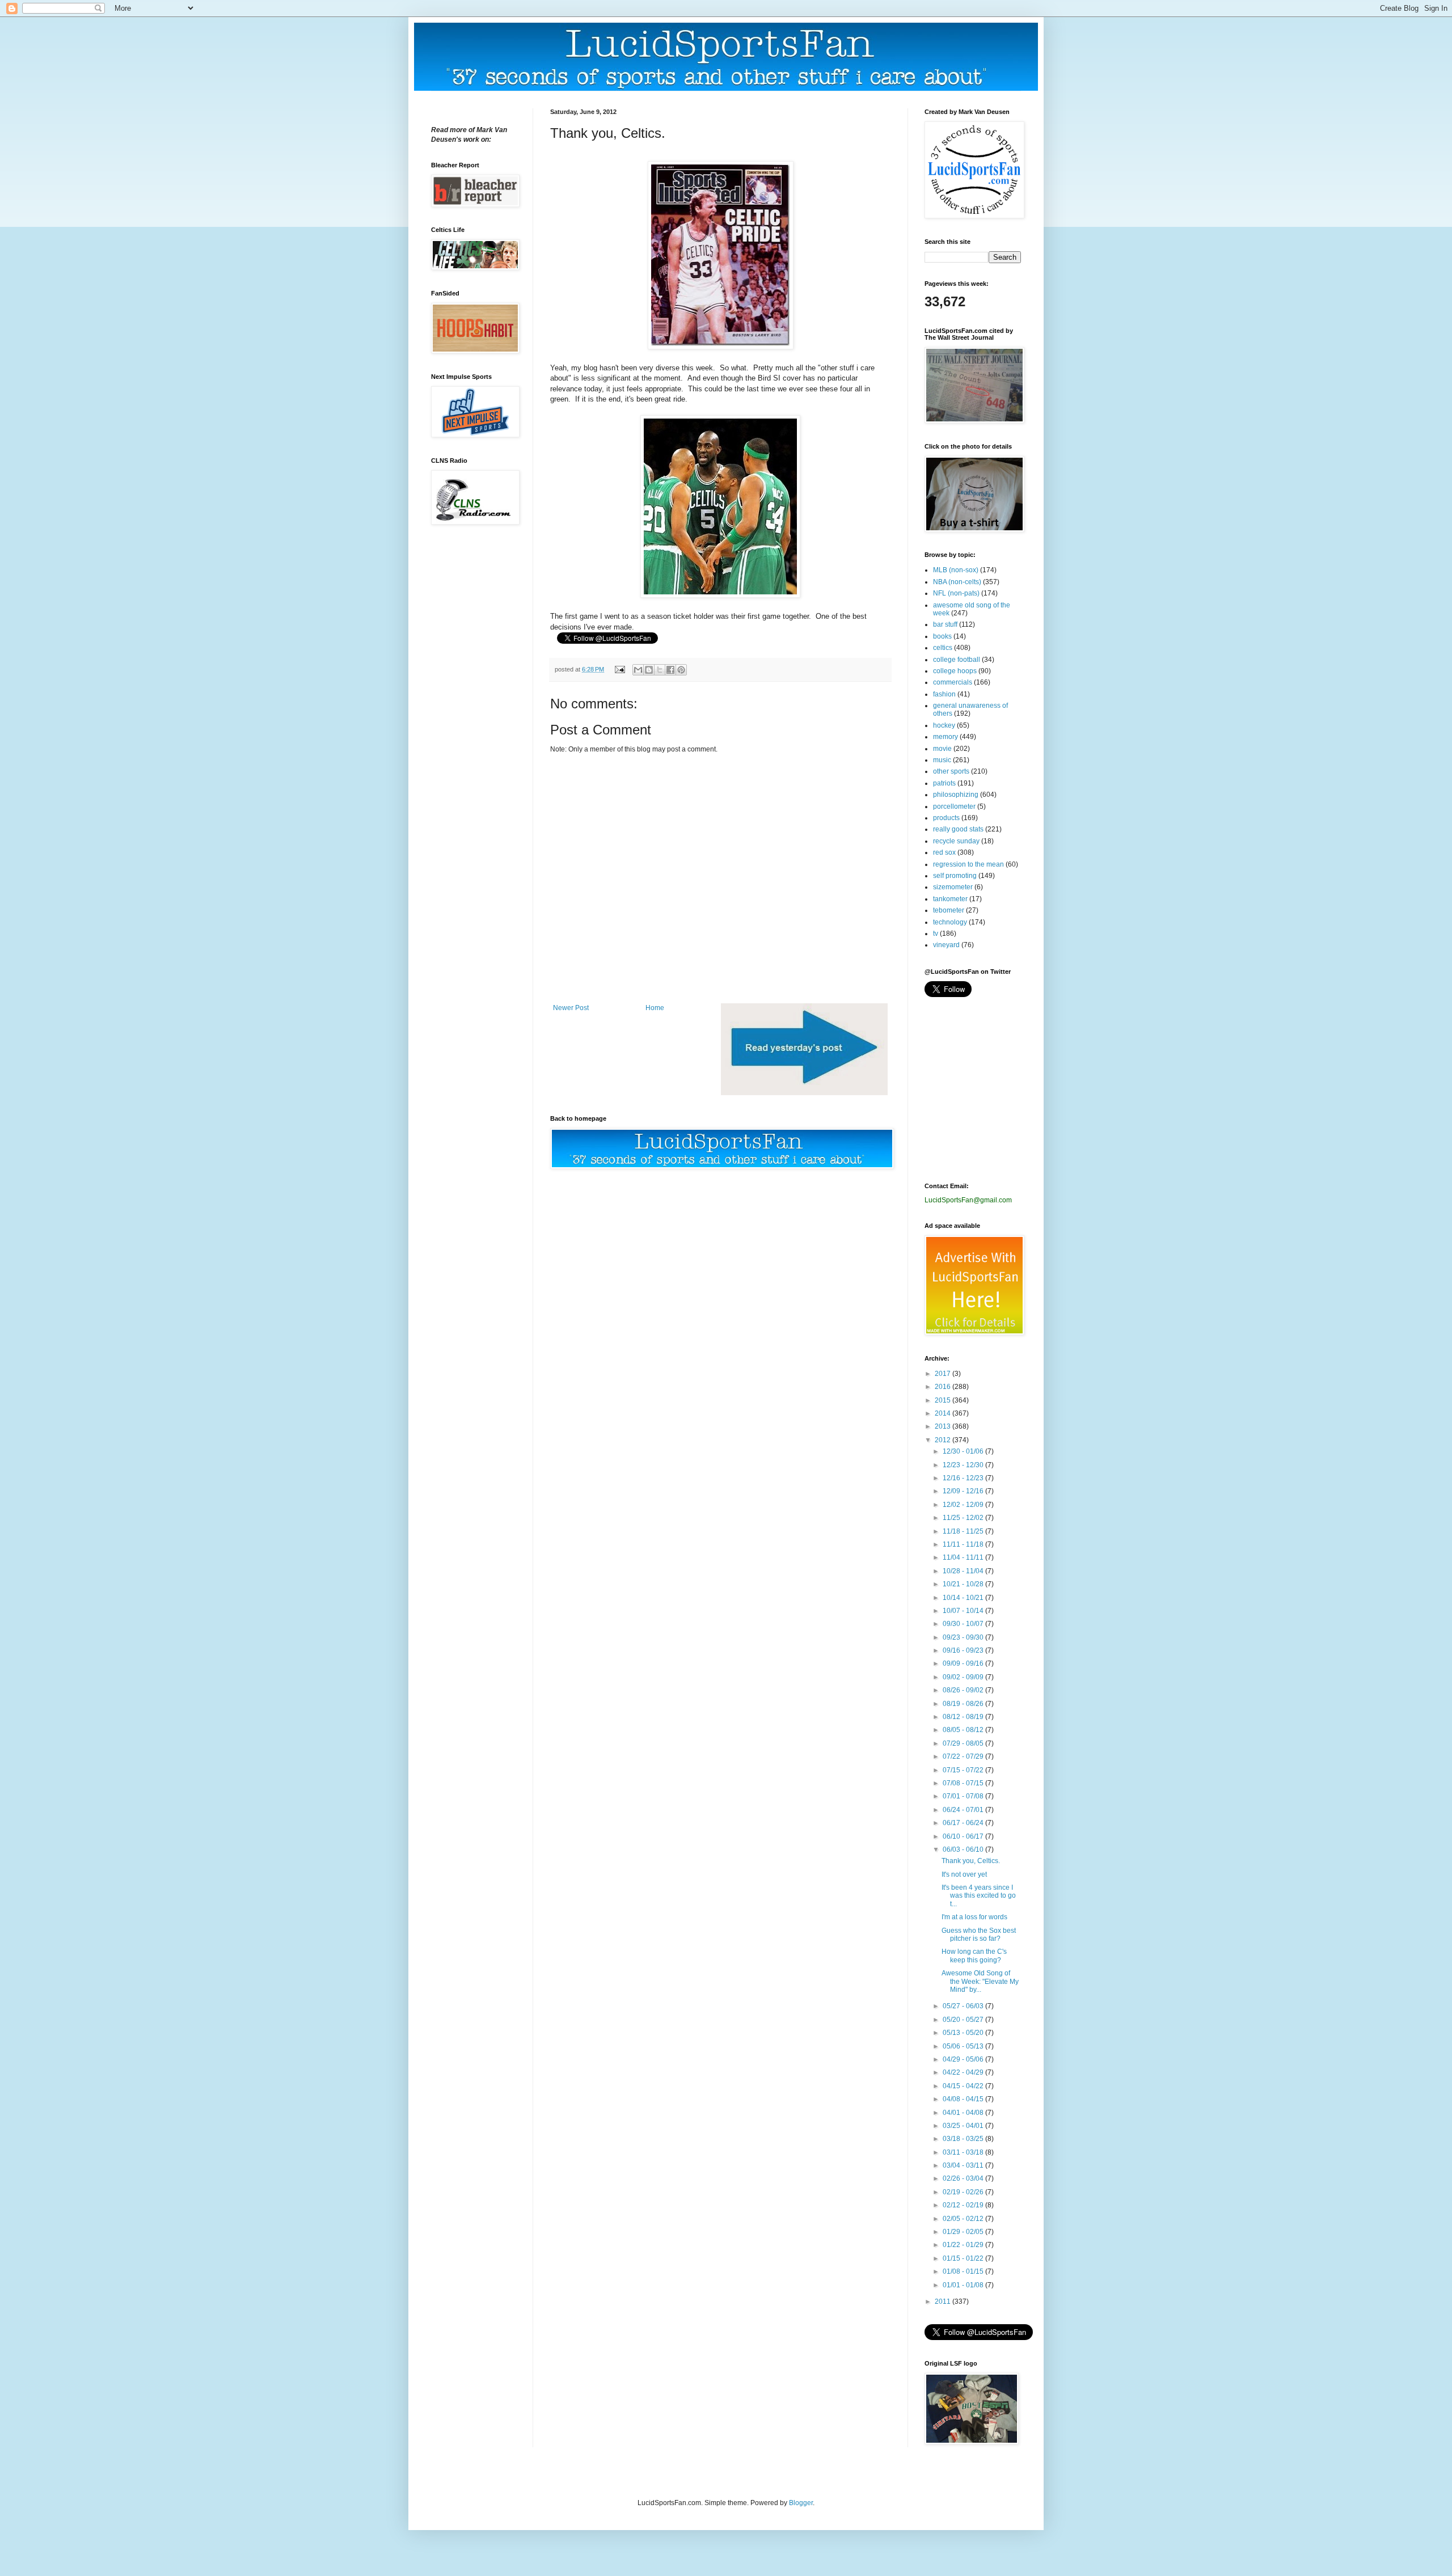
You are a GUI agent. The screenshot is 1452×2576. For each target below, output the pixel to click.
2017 (944, 1374)
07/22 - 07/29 (964, 1756)
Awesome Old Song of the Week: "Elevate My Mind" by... (980, 1981)
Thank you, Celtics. (971, 1861)
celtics (943, 648)
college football (957, 660)
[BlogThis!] (649, 670)
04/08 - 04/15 (964, 2099)
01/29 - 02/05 (964, 2232)
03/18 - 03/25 (964, 2139)
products (946, 818)
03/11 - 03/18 (964, 2152)
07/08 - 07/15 (964, 1783)
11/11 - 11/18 (964, 1544)
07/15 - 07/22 (964, 1770)
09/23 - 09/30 (964, 1637)
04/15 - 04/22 (964, 2086)
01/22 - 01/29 (964, 2245)
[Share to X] (660, 670)
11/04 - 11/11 (964, 1557)
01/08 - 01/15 (964, 2271)
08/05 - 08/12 (964, 1730)
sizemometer (953, 887)
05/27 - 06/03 (964, 2006)
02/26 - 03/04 (964, 2178)
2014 (944, 1413)
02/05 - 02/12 (964, 2219)
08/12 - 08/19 (964, 1717)
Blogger (801, 2503)
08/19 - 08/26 (964, 1704)
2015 (944, 1400)
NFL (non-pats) (956, 593)
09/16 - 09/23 (964, 1650)
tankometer (950, 899)
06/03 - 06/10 (964, 1849)
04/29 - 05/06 (964, 2059)
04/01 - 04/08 (964, 2113)
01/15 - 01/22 (964, 2258)
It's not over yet (964, 1874)
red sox (944, 852)
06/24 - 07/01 (964, 1810)
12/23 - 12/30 (964, 1465)
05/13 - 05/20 (964, 2033)
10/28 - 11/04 (964, 1571)
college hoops (955, 671)
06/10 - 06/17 (964, 1836)
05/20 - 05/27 (964, 2020)
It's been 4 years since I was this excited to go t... (979, 1896)
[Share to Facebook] (670, 670)
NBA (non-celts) (957, 582)
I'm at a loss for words (974, 1917)
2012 (944, 1440)
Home (655, 1008)
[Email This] (638, 670)
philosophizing (956, 795)
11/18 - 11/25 (964, 1531)
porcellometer (954, 806)
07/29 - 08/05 (964, 1743)
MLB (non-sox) (956, 570)
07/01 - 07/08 (964, 1796)
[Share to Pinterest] (681, 670)
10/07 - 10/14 (964, 1611)
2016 (944, 1387)
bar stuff (945, 624)
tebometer (949, 910)
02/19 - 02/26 (964, 2192)
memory (946, 737)
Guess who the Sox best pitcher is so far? (979, 1935)
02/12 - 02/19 (964, 2205)
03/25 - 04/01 (964, 2126)
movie (942, 749)
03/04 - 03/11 (964, 2165)
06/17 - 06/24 (964, 1823)
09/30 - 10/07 (964, 1624)
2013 (944, 1426)
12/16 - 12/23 (964, 1478)
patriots (944, 783)
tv (936, 934)
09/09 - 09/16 (964, 1663)
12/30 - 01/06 (964, 1451)
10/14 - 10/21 (964, 1598)
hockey (944, 725)
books (942, 636)
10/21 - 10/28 (964, 1584)
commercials (953, 682)
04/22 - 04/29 (964, 2072)
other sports (951, 771)
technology (950, 922)
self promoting (955, 876)
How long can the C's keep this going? (974, 1956)
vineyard (946, 945)
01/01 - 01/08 (964, 2285)
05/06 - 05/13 (964, 2046)
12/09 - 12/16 (964, 1491)
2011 (944, 2301)
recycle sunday (956, 841)
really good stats (958, 829)
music (942, 760)
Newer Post (571, 1008)
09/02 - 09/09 (964, 1677)
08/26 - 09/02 (964, 1690)
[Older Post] (804, 1093)
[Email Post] (619, 669)
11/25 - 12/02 (964, 1518)
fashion (944, 694)
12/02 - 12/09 (964, 1505)
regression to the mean (968, 864)
